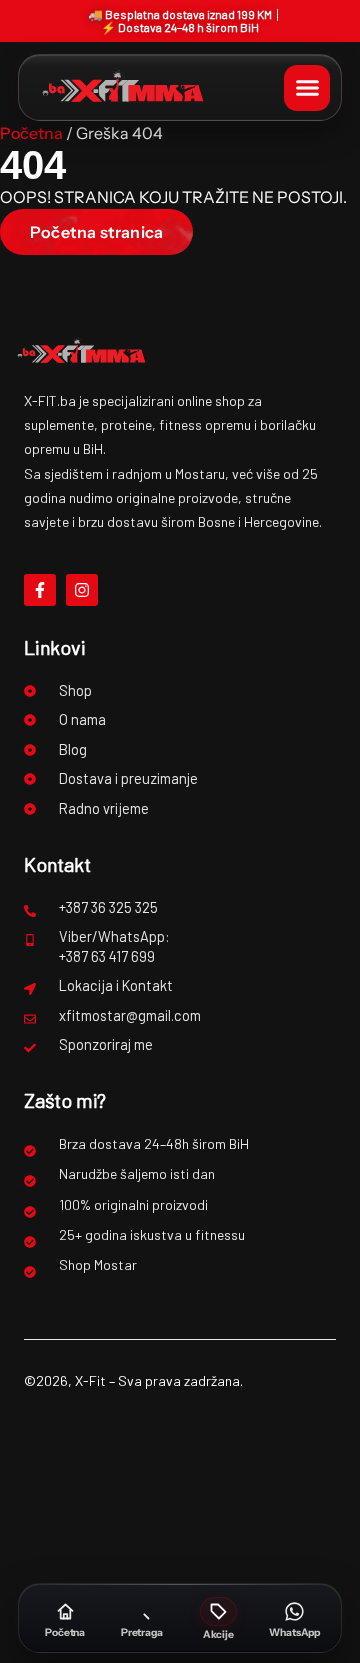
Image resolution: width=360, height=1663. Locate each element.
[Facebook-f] (40, 590)
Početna (31, 133)
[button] (307, 88)
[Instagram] (82, 590)
